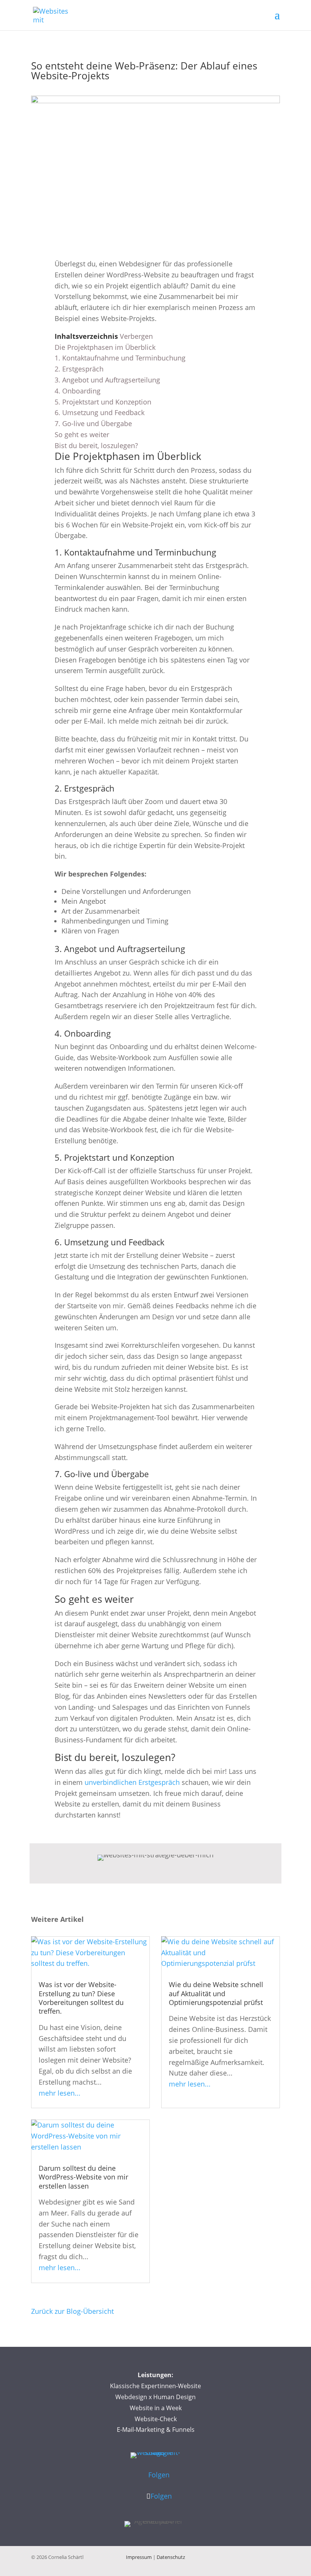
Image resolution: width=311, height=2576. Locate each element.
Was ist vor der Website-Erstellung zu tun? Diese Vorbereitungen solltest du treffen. (81, 1998)
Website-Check (156, 2419)
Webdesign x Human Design (155, 2397)
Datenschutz (171, 2557)
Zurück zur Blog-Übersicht (72, 2311)
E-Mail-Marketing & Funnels (156, 2430)
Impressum (139, 2557)
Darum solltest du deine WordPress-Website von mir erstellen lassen (83, 2177)
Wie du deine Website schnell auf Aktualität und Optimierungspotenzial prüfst (216, 1993)
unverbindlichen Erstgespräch (132, 1782)
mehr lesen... (60, 2093)
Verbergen (136, 336)
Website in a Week (156, 2408)
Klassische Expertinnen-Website (155, 2386)
